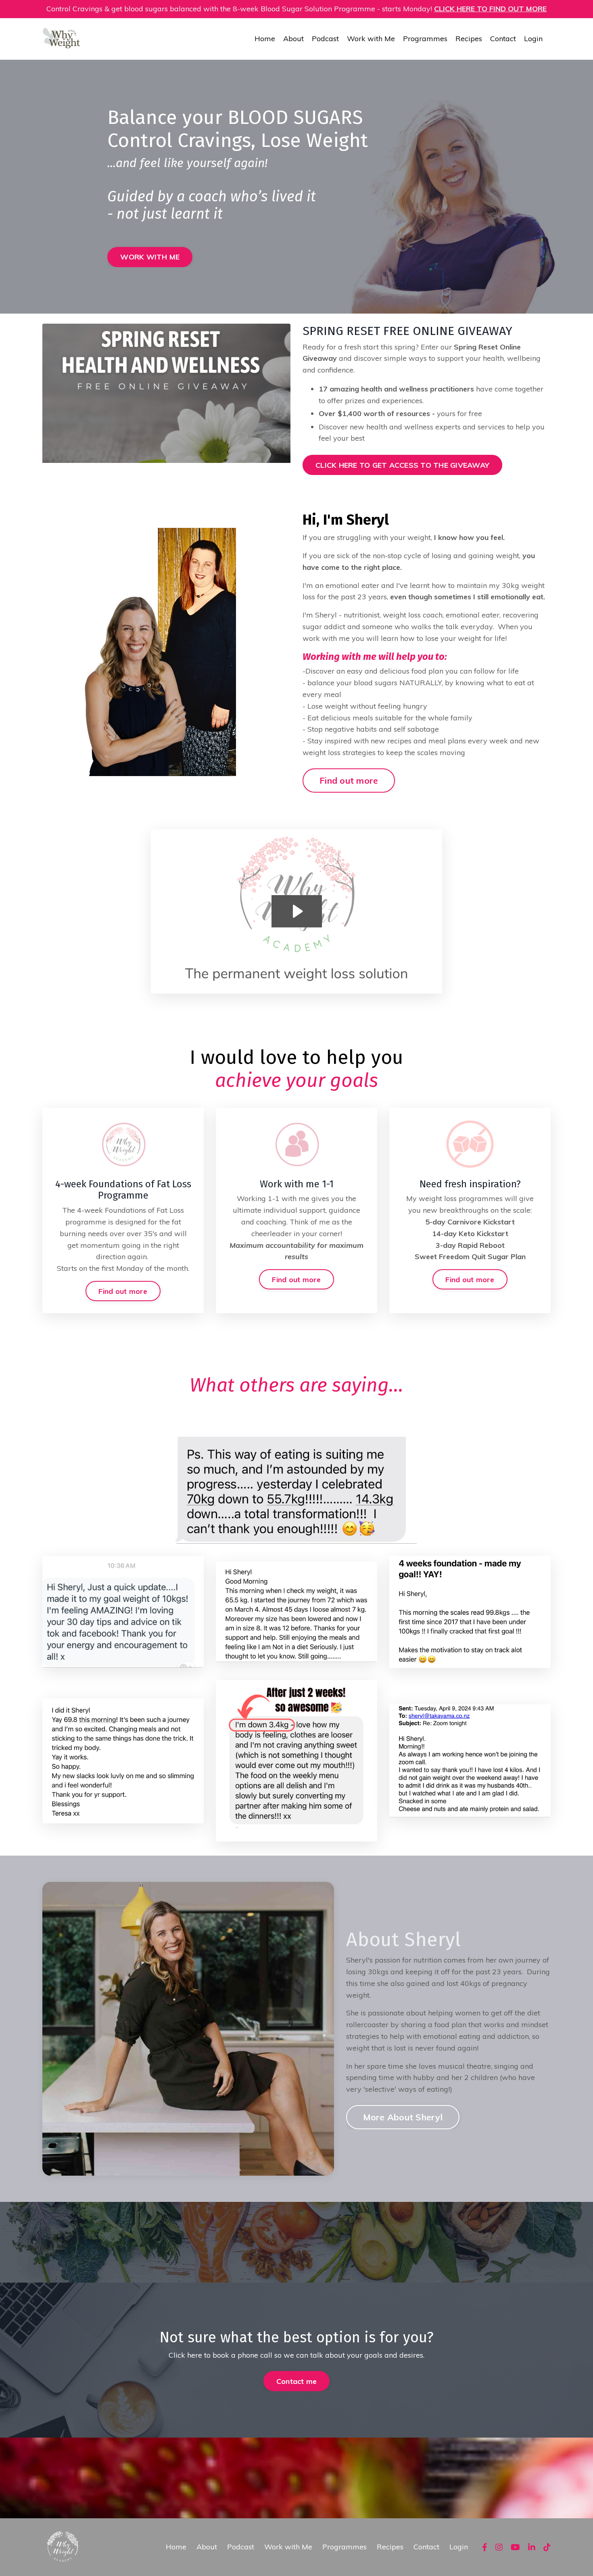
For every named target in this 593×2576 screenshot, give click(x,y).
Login (533, 39)
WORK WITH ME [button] (150, 257)
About (293, 39)
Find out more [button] (349, 780)
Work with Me (371, 39)
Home (265, 39)
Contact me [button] (297, 2381)
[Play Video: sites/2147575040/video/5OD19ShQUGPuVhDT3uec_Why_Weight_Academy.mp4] (297, 911)
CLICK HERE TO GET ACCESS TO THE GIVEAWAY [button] (402, 465)
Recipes (469, 39)
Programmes (425, 39)
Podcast (325, 39)
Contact (503, 39)
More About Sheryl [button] (403, 2117)
